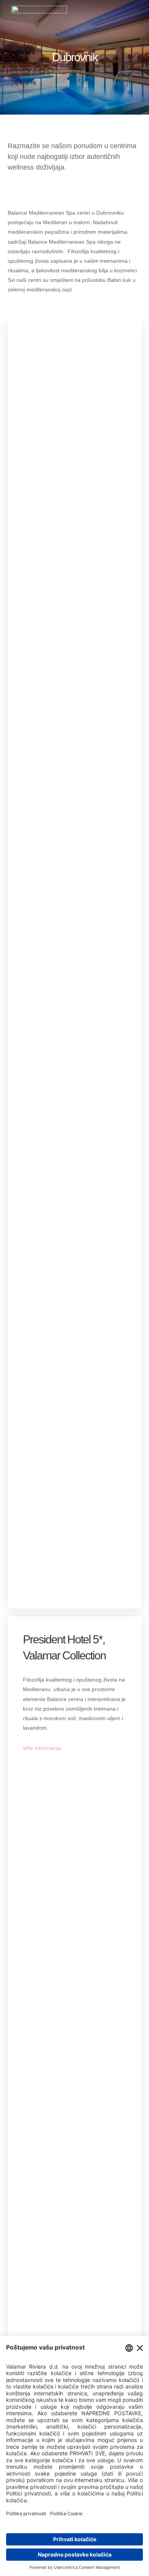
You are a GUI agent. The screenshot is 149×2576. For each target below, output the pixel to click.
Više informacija (42, 1748)
